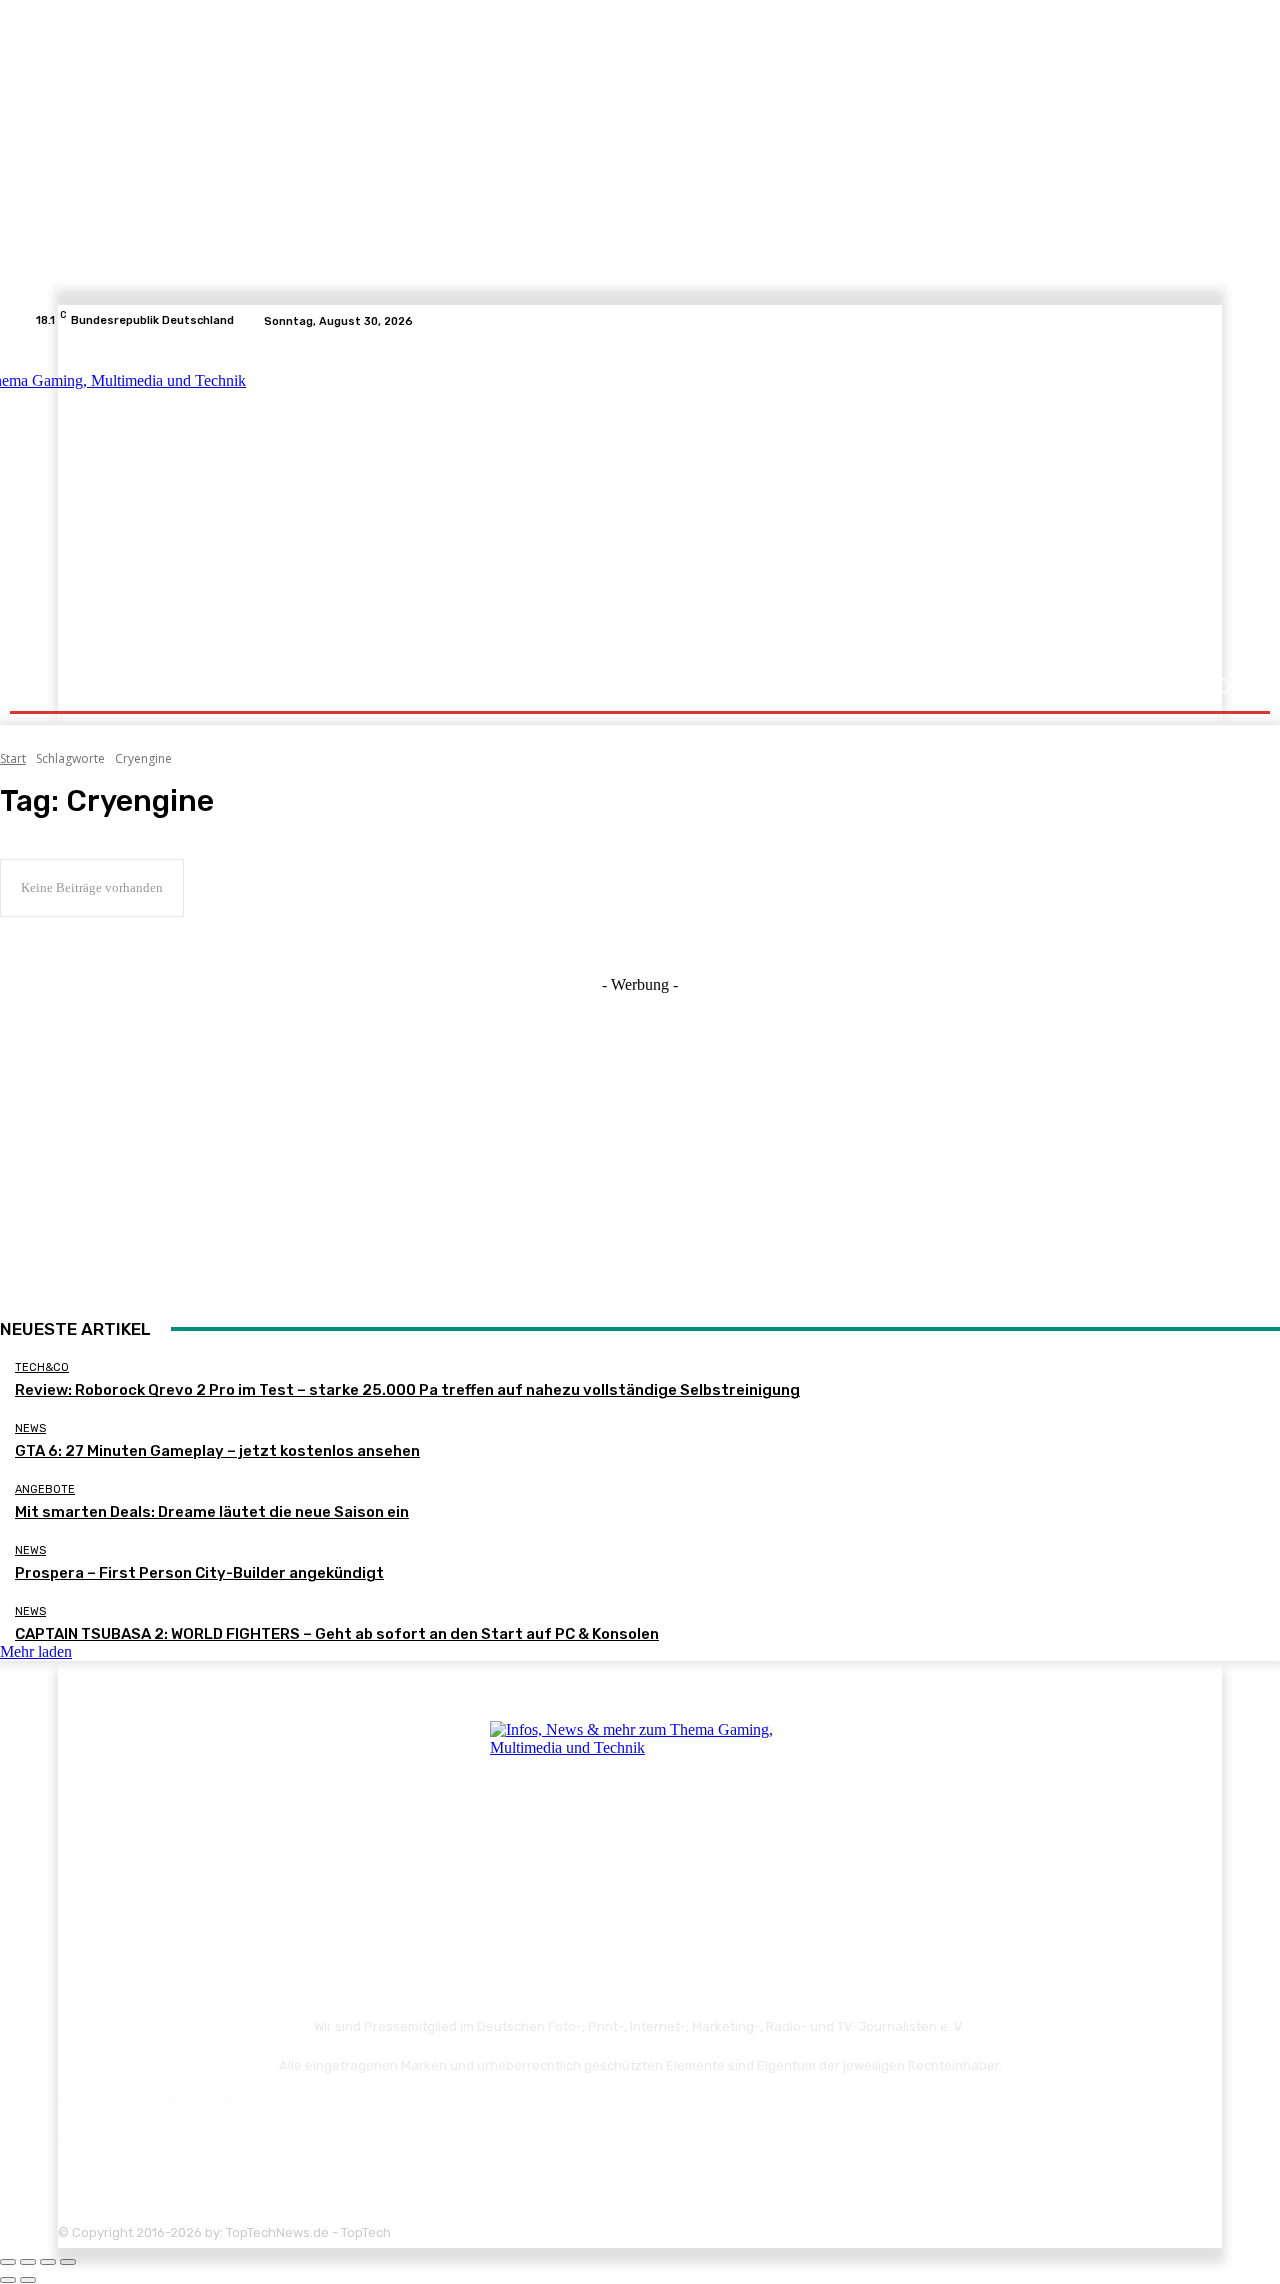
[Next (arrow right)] (28, 2280)
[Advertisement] (814, 502)
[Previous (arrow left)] (8, 2280)
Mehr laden (36, 1651)
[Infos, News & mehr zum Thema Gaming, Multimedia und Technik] (232, 500)
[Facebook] (1162, 321)
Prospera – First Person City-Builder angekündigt (199, 1573)
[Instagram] (1186, 321)
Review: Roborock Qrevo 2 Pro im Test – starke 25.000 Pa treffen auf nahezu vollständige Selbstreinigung (407, 1390)
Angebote (45, 1489)
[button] (1222, 686)
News (30, 1428)
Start (13, 758)
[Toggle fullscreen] (48, 2262)
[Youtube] (1234, 321)
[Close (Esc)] (8, 2262)
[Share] (28, 2262)
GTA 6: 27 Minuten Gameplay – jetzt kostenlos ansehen (217, 1451)
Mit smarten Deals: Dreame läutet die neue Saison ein (212, 1512)
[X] (1210, 321)
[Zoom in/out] (68, 2262)
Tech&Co (42, 1367)
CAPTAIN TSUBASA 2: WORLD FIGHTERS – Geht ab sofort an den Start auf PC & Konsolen (337, 1634)
